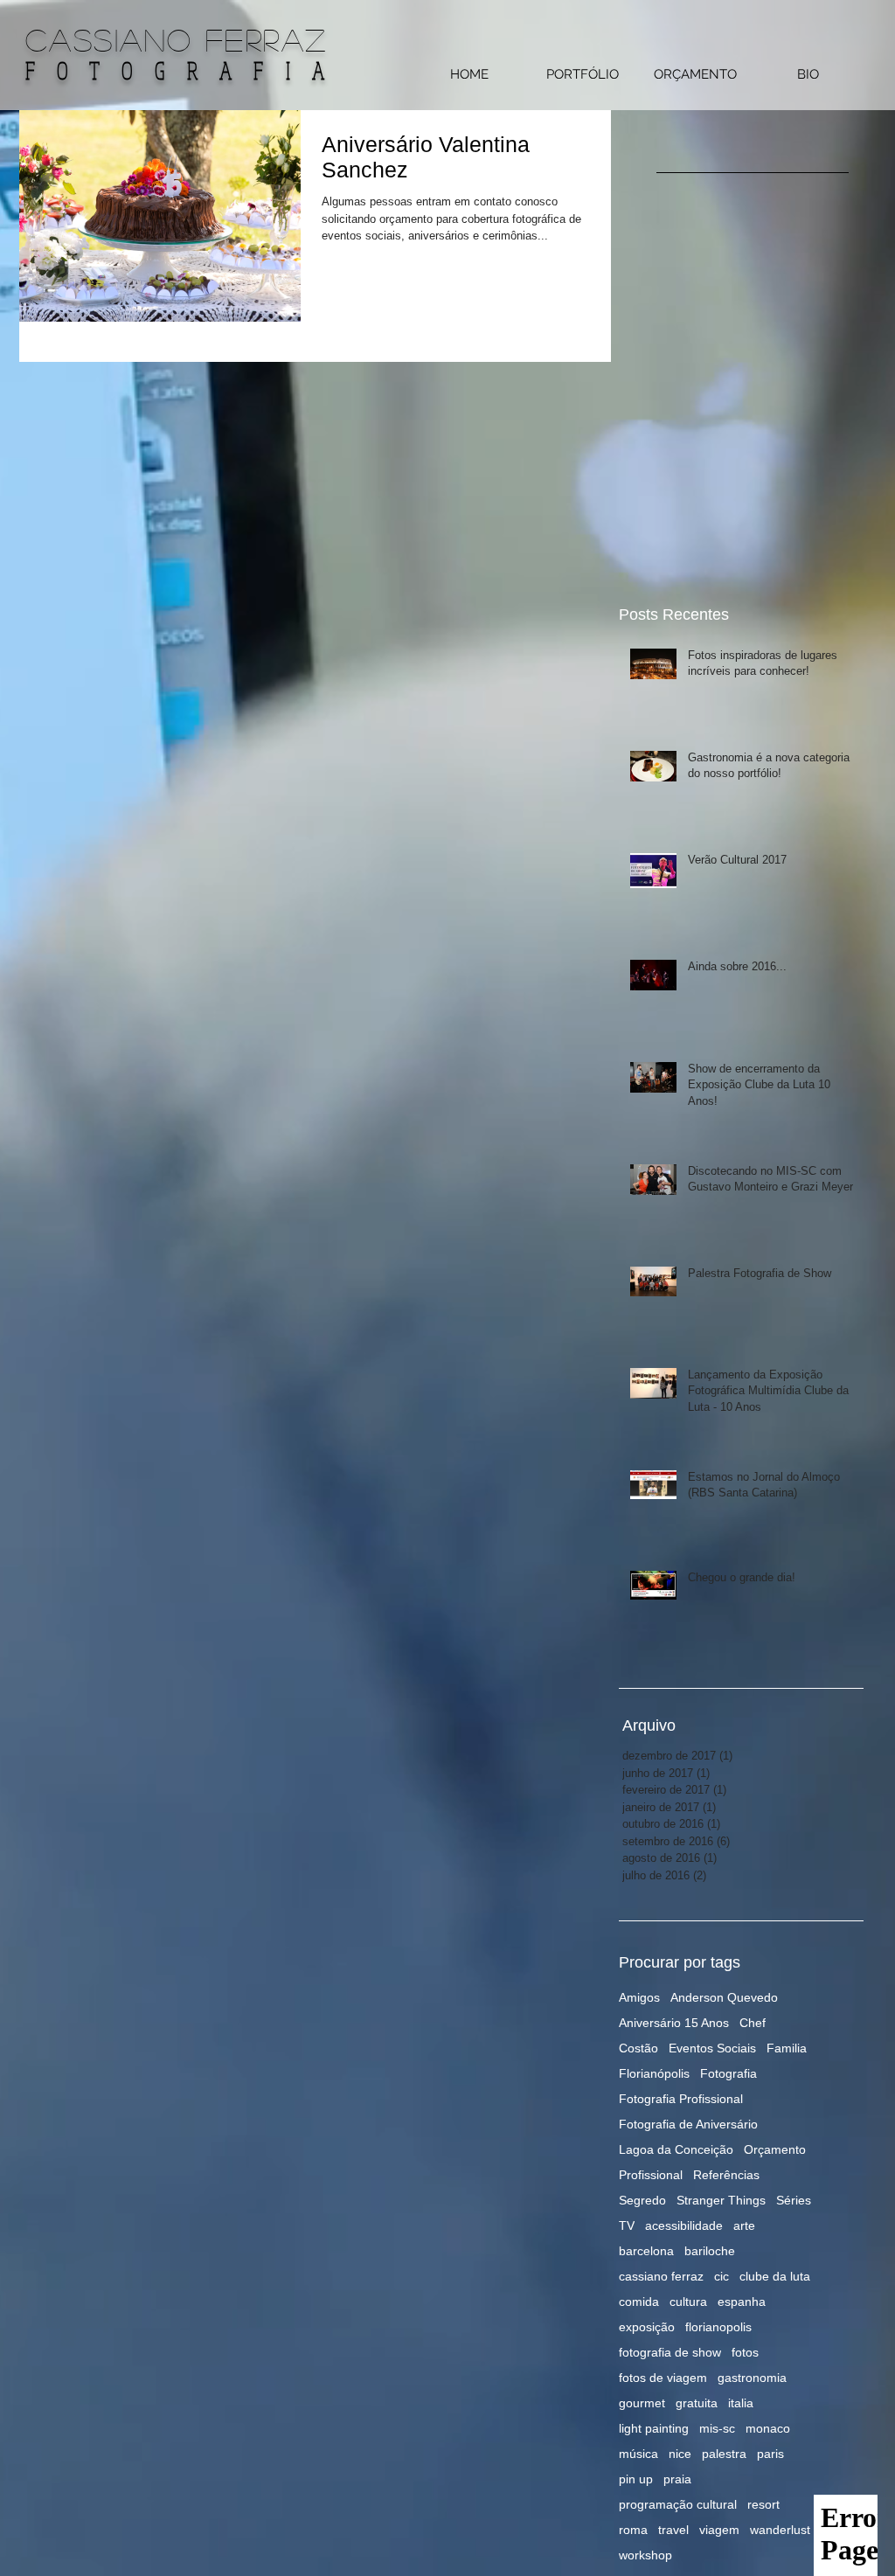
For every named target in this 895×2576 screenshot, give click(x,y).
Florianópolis (654, 2073)
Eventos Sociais (712, 2048)
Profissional (651, 2175)
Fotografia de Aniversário (688, 2124)
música (638, 2454)
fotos (745, 2352)
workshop (645, 2555)
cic (722, 2276)
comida (639, 2302)
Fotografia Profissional (681, 2099)
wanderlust (780, 2530)
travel (673, 2530)
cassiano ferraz (661, 2276)
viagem (719, 2530)
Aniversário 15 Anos (674, 2023)
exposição (647, 2327)
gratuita (697, 2403)
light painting (654, 2428)
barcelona (646, 2251)
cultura (688, 2302)
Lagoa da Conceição (676, 2149)
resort (763, 2504)
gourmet (642, 2403)
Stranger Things (721, 2200)
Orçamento (775, 2149)
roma (633, 2530)
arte (744, 2225)
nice (680, 2454)
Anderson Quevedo (724, 1997)
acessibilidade (684, 2225)
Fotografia (728, 2073)
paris (770, 2454)
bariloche (710, 2251)
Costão (638, 2048)
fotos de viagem (663, 2378)
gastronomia (752, 2378)
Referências (726, 2175)
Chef (753, 2023)
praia (677, 2479)
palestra (724, 2454)
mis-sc (717, 2428)
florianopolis (718, 2327)
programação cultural (678, 2504)
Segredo (642, 2200)
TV (627, 2225)
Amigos (639, 1997)
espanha (742, 2302)
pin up (636, 2479)
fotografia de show (670, 2352)
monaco (768, 2428)
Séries (794, 2200)
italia (741, 2403)
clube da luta (775, 2276)
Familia (787, 2048)
